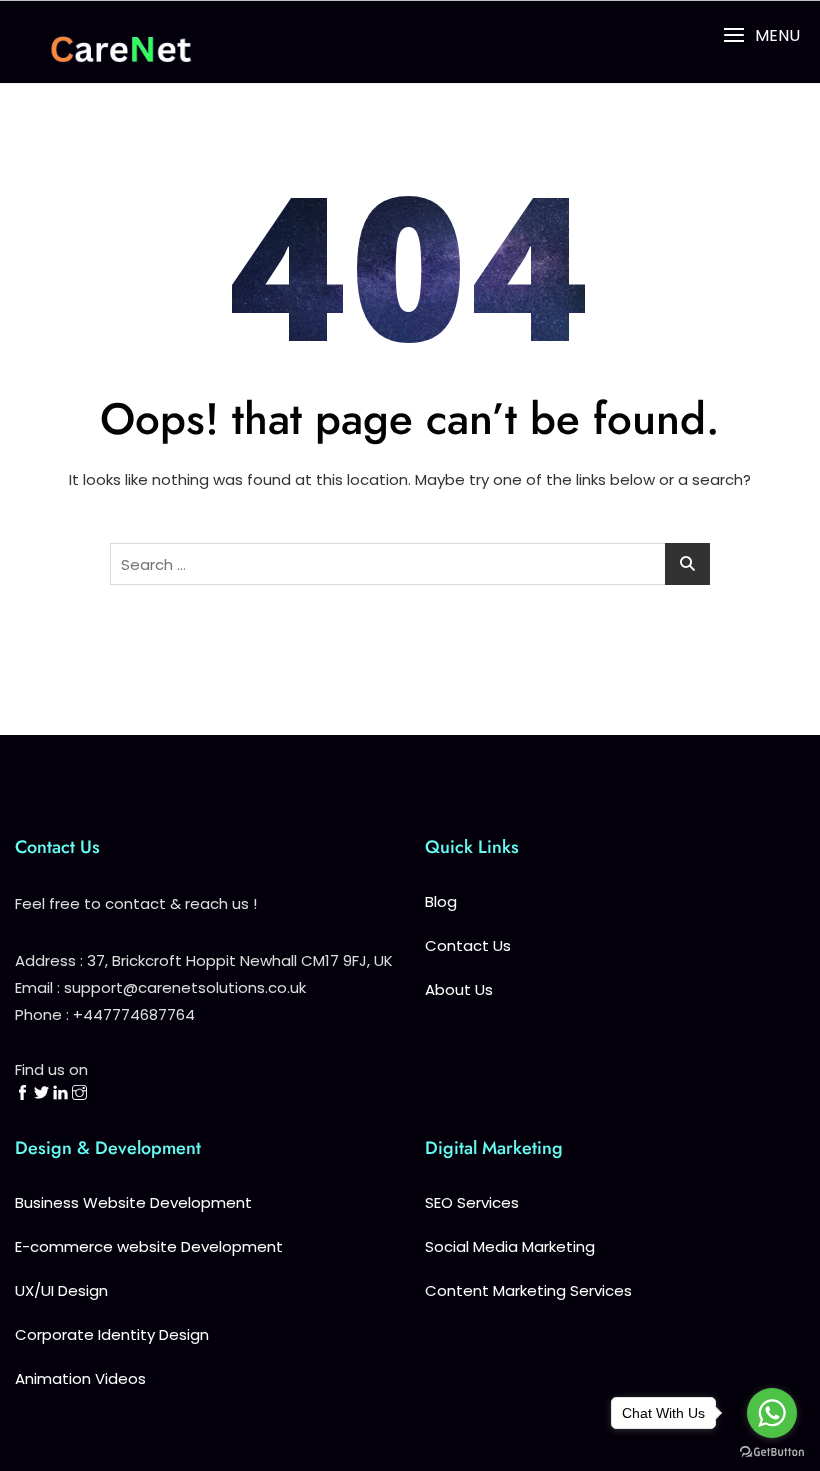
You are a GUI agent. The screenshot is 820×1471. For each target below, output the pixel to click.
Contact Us (468, 945)
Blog (441, 901)
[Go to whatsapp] (772, 1413)
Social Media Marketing (510, 1246)
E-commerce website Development (149, 1246)
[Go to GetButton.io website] (772, 1451)
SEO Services (472, 1202)
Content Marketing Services (528, 1290)
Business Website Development (133, 1202)
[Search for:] (410, 564)
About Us (459, 989)
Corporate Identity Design (112, 1334)
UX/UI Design (61, 1290)
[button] (761, 35)
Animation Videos (80, 1378)
